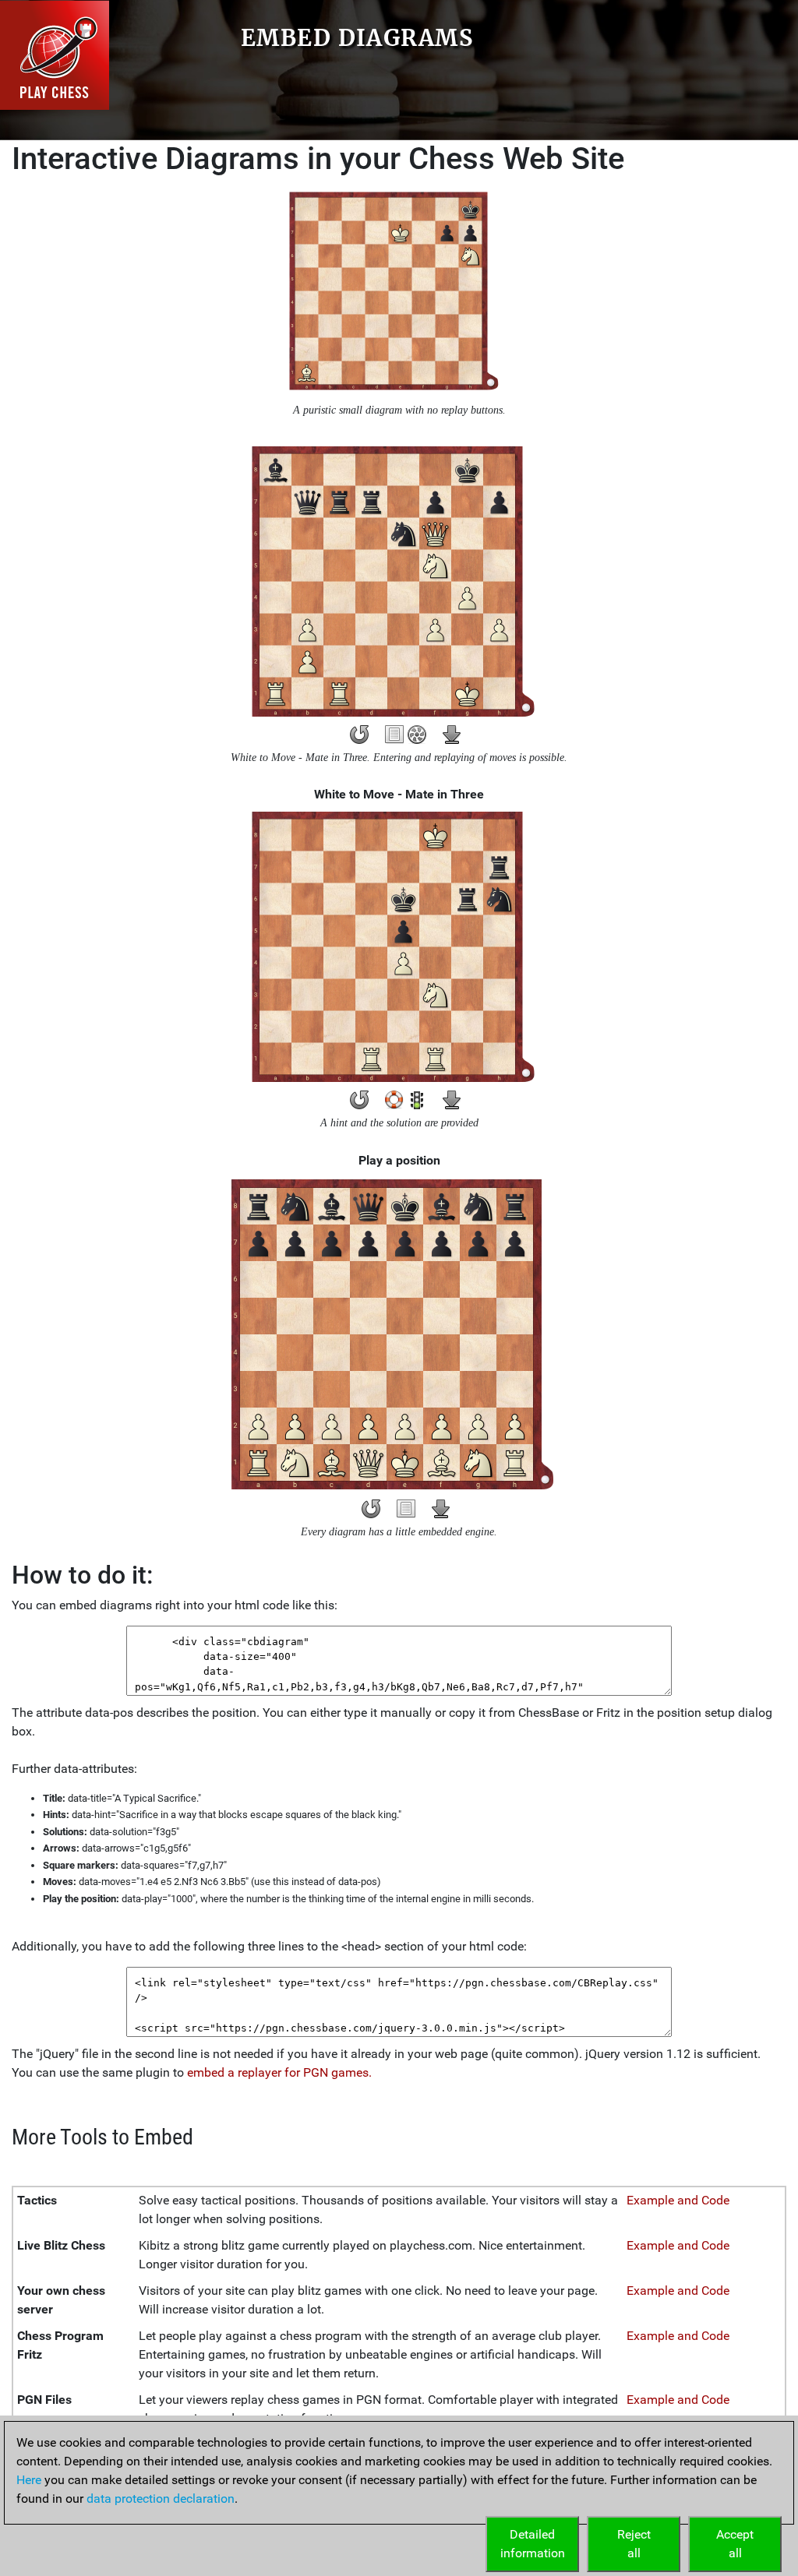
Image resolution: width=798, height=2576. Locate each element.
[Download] (452, 735)
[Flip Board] (359, 735)
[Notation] (394, 735)
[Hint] (394, 1100)
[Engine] (417, 735)
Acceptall (735, 2544)
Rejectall (634, 2544)
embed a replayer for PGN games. (279, 2072)
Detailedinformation (533, 2544)
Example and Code (678, 2200)
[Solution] (417, 1100)
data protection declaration (161, 2498)
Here (29, 2480)
